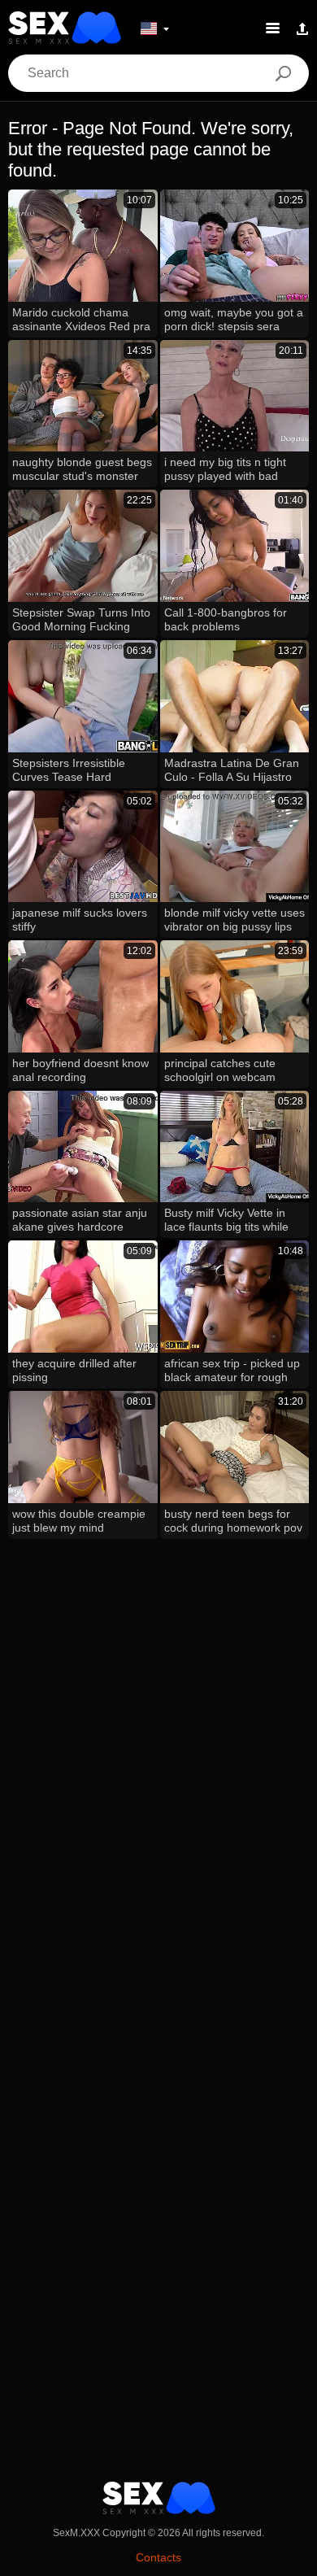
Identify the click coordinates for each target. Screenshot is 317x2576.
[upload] (302, 28)
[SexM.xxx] (65, 28)
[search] (283, 73)
